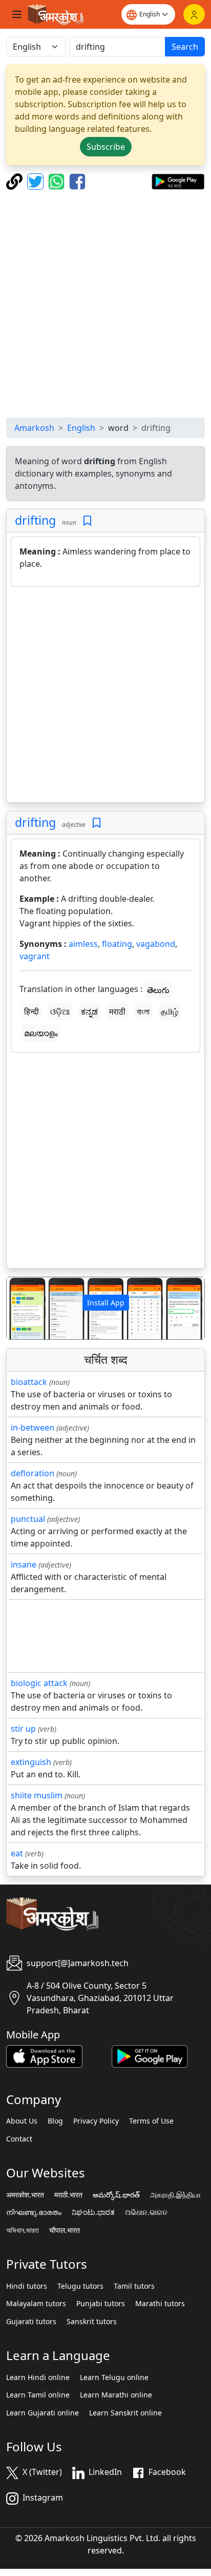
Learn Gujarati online (43, 2413)
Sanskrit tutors (92, 2322)
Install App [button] (106, 1303)
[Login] (194, 14)
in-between (33, 1428)
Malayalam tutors (36, 2304)
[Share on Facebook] (77, 181)
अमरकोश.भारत (25, 2195)
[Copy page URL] (16, 181)
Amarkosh (34, 428)
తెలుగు (158, 990)
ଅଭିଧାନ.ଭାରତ (146, 2212)
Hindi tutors (27, 2286)
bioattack (29, 1382)
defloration (33, 1473)
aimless (83, 944)
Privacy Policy (96, 2121)
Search (185, 47)
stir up (23, 1729)
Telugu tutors (80, 2286)
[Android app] (150, 2055)
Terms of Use (151, 2121)
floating (117, 944)
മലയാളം (41, 1033)
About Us (22, 2121)
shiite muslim (37, 1795)
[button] (22, 1308)
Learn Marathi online (116, 2395)
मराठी (117, 1012)
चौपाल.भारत (65, 2230)
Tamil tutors (134, 2286)
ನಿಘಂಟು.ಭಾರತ (93, 2212)
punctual (28, 1519)
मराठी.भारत (68, 2195)
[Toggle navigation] (17, 14)
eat (17, 1853)
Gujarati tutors (31, 2322)
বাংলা (143, 1012)
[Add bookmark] (87, 521)
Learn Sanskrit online (125, 2413)
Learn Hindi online (38, 2377)
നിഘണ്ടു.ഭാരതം (34, 2212)
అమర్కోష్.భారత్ (116, 2195)
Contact (19, 2139)
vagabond (156, 944)
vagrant (35, 956)
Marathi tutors (160, 2304)
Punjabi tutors (101, 2304)
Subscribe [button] (106, 147)
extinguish (31, 1762)
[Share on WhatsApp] (58, 181)
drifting (35, 520)
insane (24, 1564)
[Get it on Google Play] (178, 181)
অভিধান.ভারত (23, 2230)
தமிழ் (170, 1012)
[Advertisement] (105, 304)
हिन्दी (31, 1012)
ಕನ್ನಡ (89, 1012)
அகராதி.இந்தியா (175, 2195)
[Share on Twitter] (37, 181)
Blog (55, 2121)
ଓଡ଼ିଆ (60, 1012)
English (81, 428)
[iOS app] (44, 2055)
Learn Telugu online (114, 2377)
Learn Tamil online (38, 2395)
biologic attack (39, 1683)
